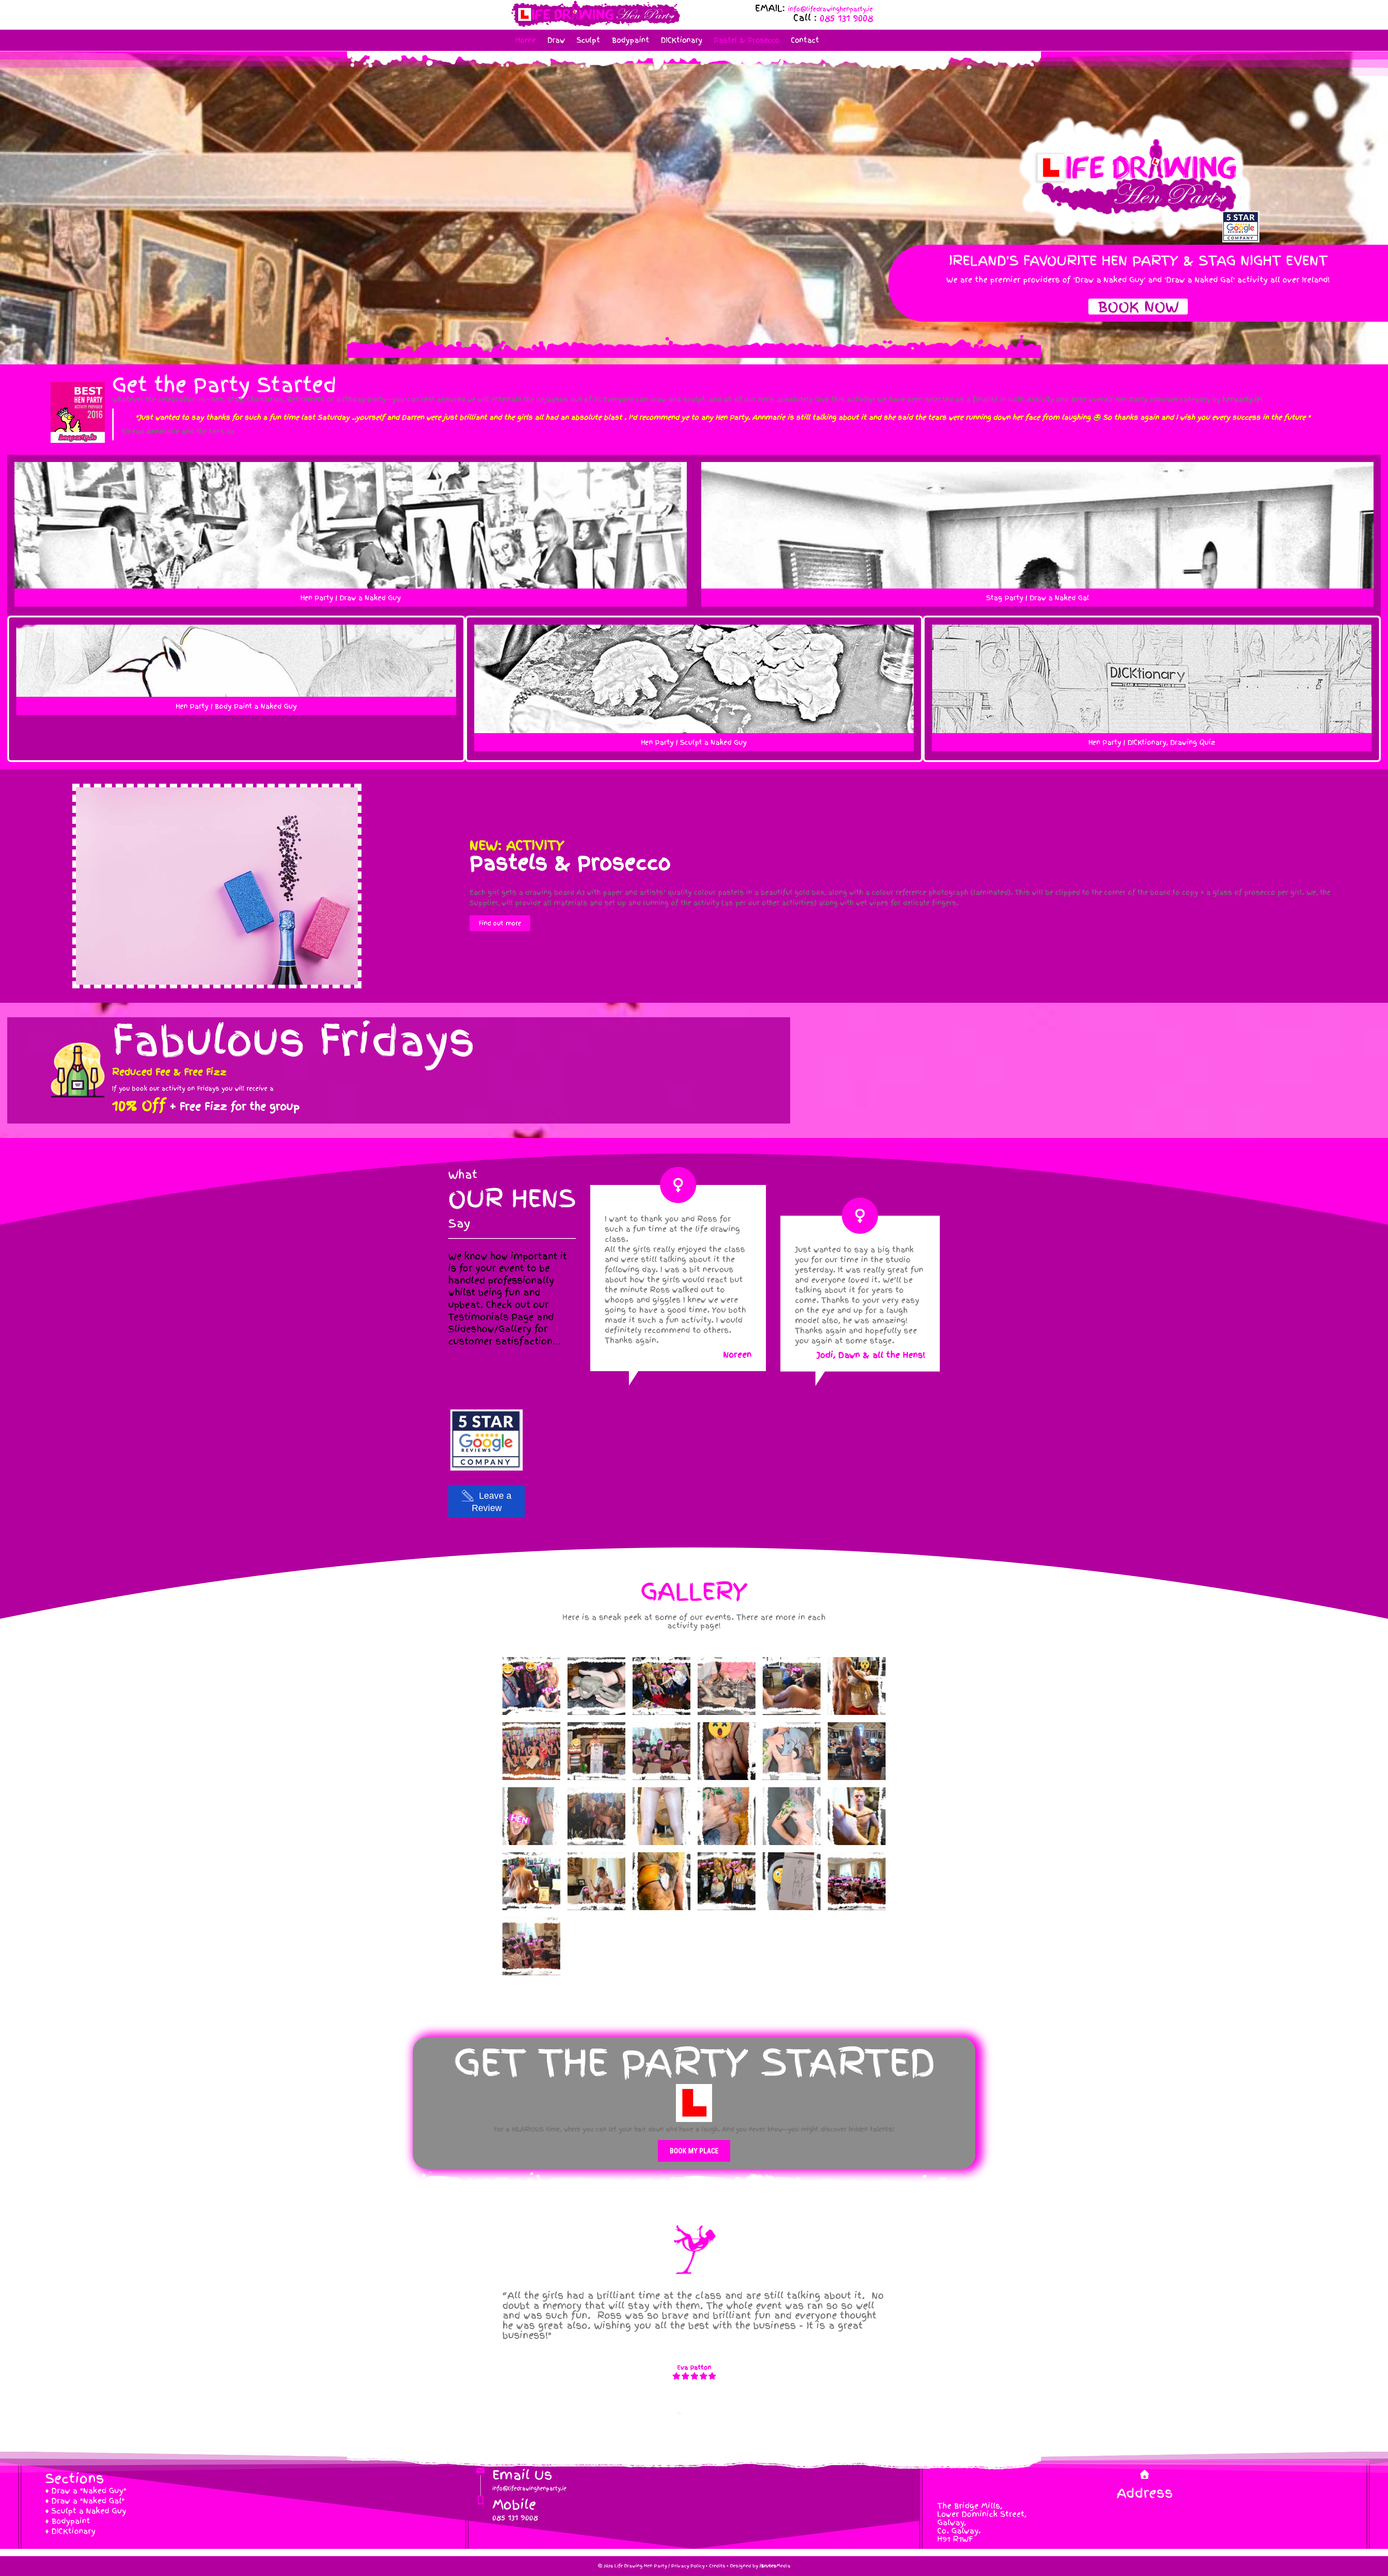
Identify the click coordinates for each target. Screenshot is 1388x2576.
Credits (717, 2566)
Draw (556, 40)
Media (775, 2566)
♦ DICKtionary (70, 2531)
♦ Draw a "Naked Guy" (86, 2491)
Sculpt (588, 40)
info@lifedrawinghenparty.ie (830, 9)
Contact (805, 40)
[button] (1138, 307)
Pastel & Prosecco (747, 40)
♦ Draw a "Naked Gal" (85, 2501)
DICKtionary (682, 40)
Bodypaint (630, 40)
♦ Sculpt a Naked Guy (86, 2511)
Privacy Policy (688, 2566)
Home (526, 40)
